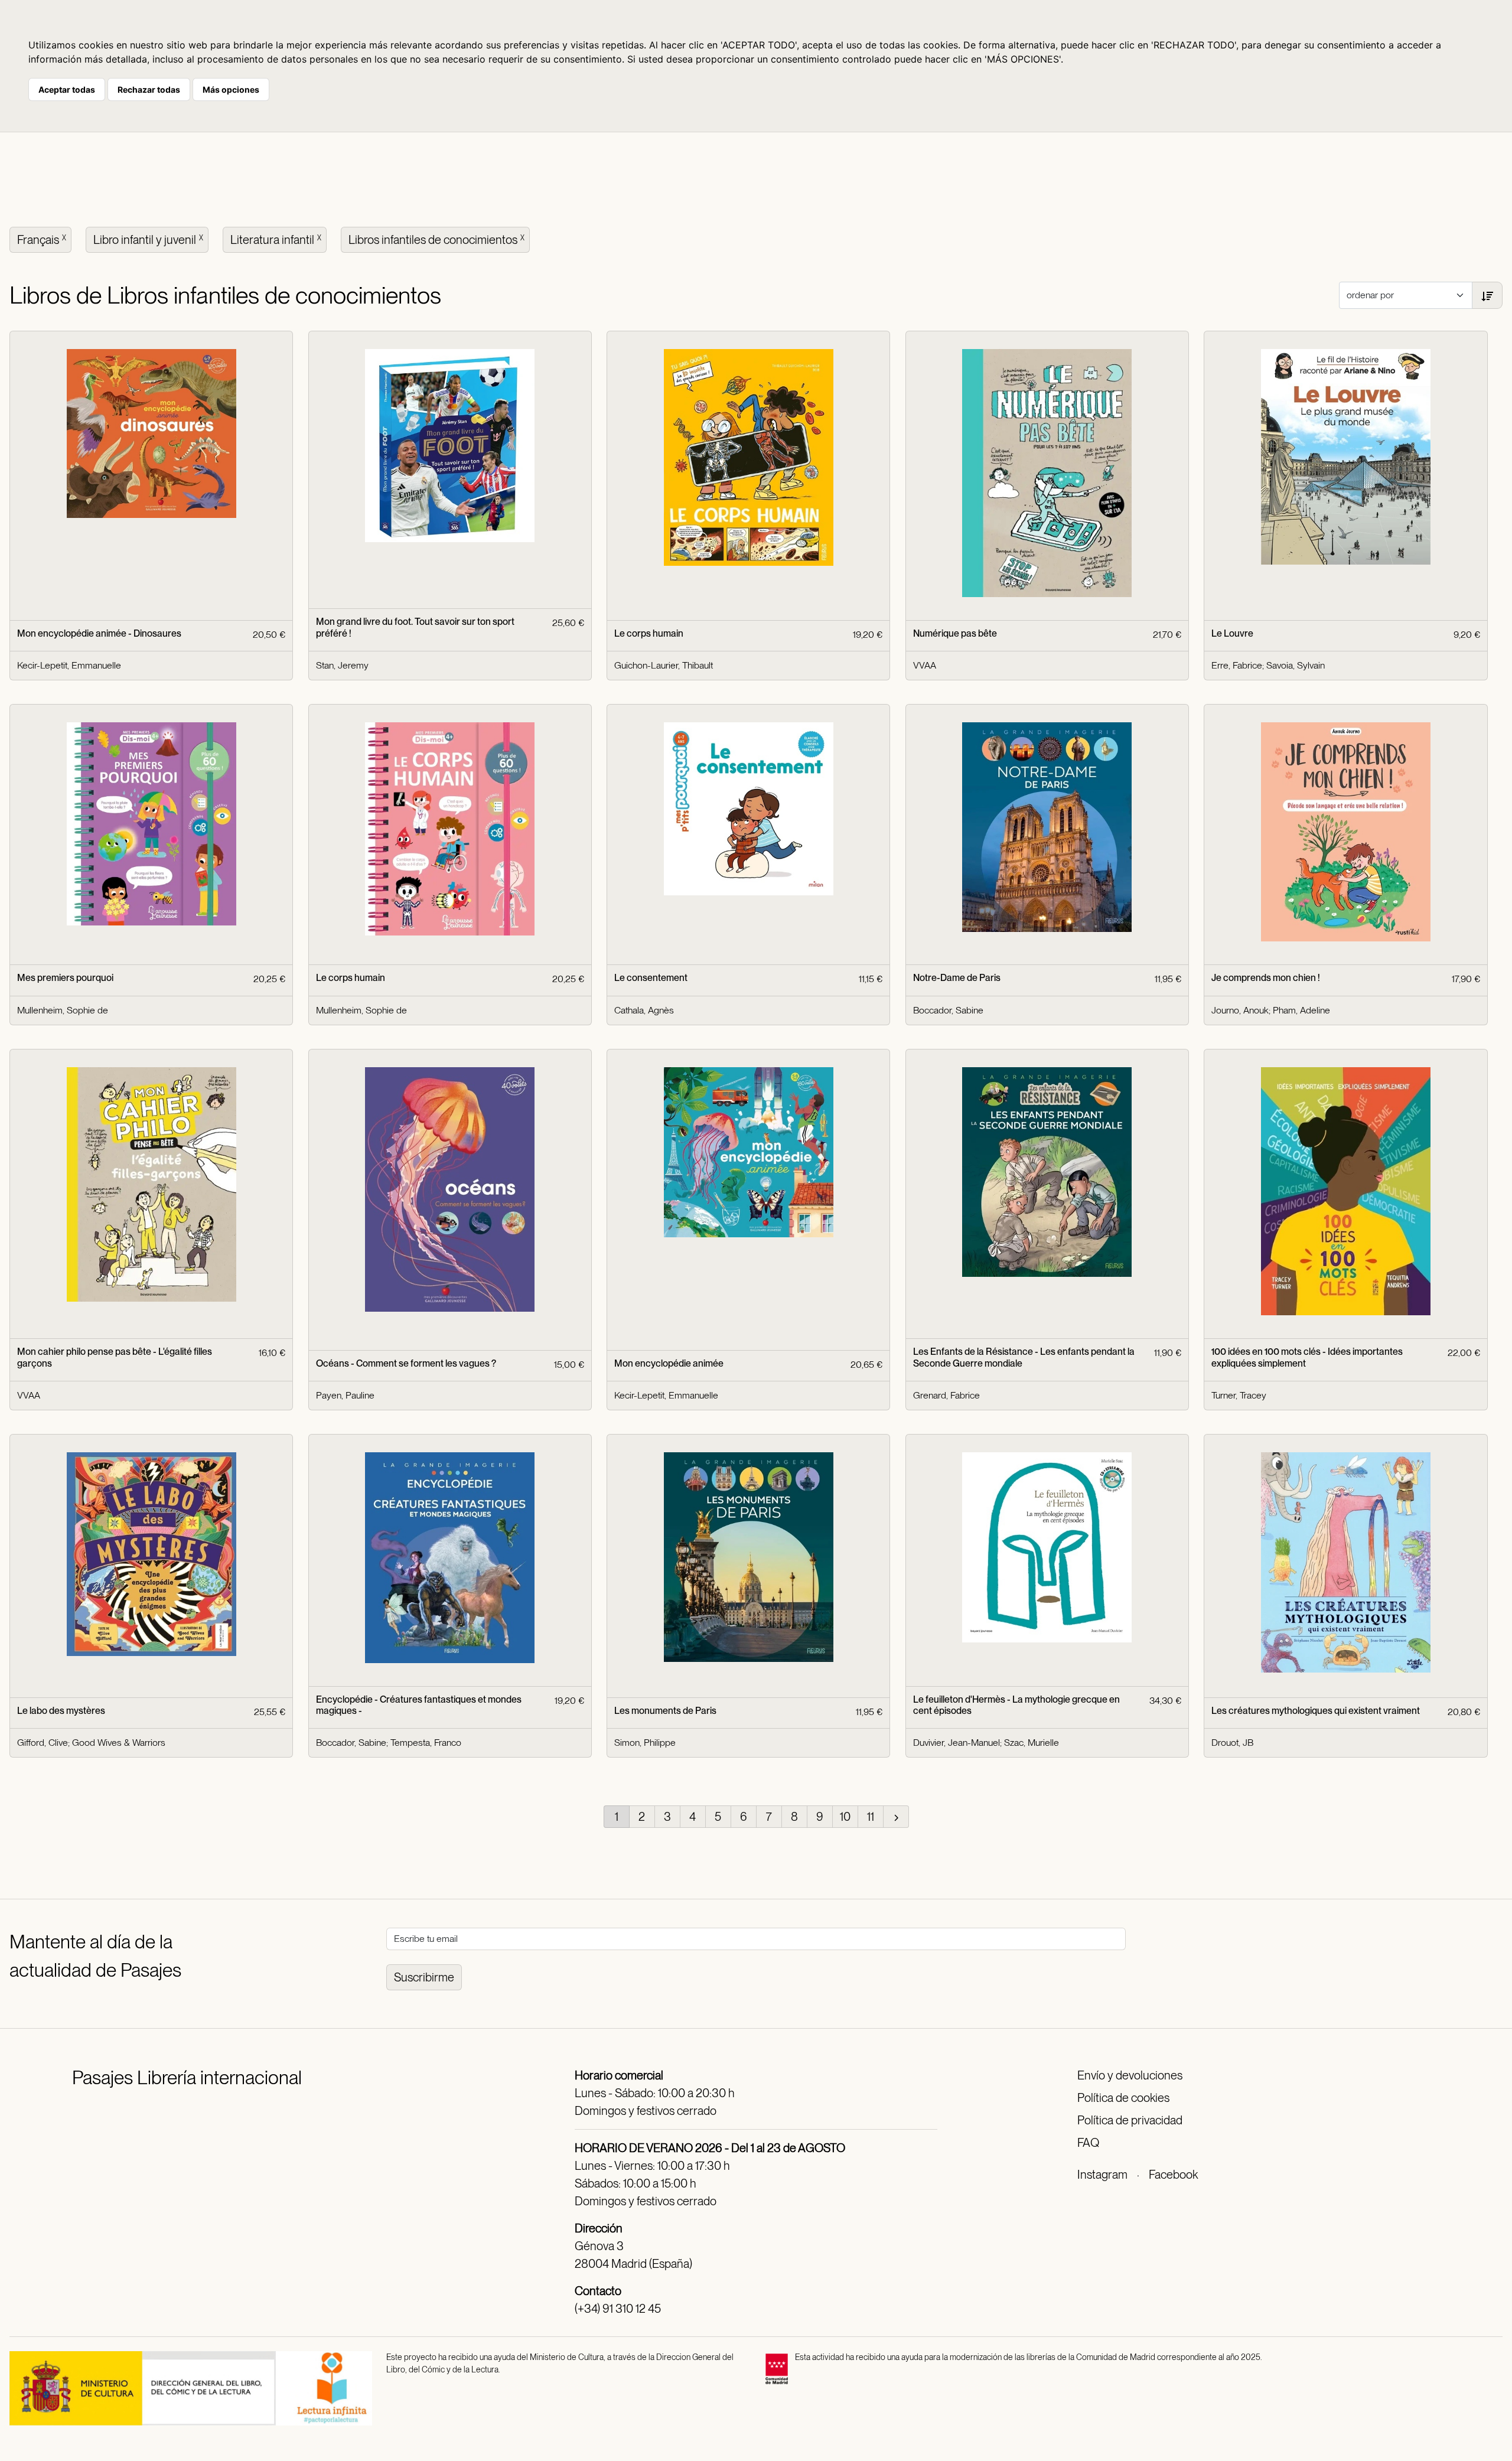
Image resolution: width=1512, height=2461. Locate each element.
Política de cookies (1123, 2098)
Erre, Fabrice (1237, 665)
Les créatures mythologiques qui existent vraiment (1316, 1711)
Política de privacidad (1130, 2120)
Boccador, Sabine (948, 1010)
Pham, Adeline (1301, 1010)
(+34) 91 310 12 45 (618, 2309)
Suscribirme (424, 1977)
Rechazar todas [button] (149, 89)
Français (42, 240)
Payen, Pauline (345, 1395)
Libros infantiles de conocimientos (436, 240)
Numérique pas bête (955, 633)
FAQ (1088, 2143)
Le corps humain (649, 633)
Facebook (1173, 2175)
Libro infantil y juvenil (148, 240)
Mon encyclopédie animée (669, 1363)
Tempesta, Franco (426, 1743)
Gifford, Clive (43, 1743)
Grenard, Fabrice (946, 1395)
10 (845, 1817)
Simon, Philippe (645, 1743)
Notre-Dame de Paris (957, 978)
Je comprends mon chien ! (1266, 978)
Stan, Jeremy (342, 665)
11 (871, 1817)
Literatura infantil (276, 240)
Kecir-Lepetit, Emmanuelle (69, 665)
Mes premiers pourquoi (65, 978)
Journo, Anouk (1240, 1010)
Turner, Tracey (1239, 1395)
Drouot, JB (1232, 1743)
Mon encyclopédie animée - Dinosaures (99, 633)
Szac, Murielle (1032, 1743)
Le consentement (651, 978)
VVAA (925, 665)
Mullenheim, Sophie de (63, 1010)
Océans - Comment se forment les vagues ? (406, 1363)
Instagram (1102, 2175)
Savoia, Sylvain (1296, 665)
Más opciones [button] (231, 89)
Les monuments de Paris (665, 1711)
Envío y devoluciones (1130, 2075)
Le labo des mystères (61, 1711)
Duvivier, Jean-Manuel (957, 1743)
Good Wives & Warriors (119, 1743)
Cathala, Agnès (644, 1010)
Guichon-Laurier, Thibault (664, 665)
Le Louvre (1232, 633)
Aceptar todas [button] (67, 89)
